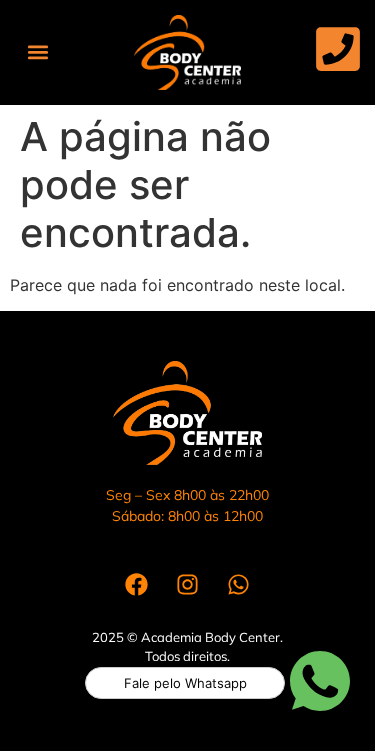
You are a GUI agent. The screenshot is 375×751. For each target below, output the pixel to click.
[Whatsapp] (239, 585)
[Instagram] (188, 585)
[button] (37, 52)
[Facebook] (137, 585)
